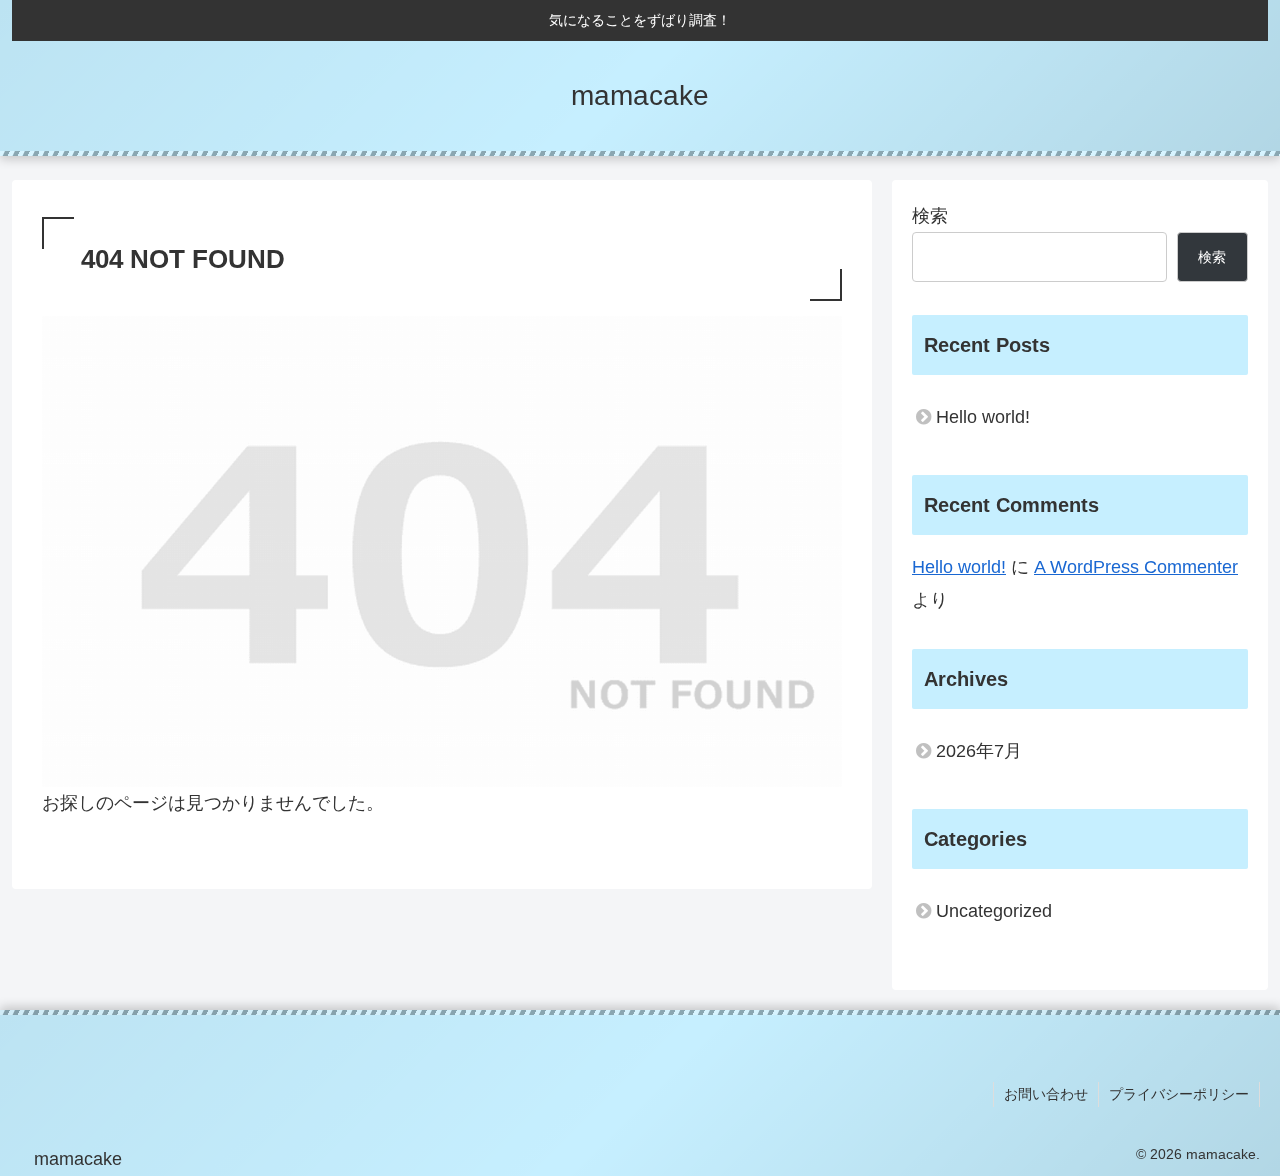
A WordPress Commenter (1136, 567)
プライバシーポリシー (1179, 1094)
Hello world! (983, 417)
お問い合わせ (1046, 1094)
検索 (930, 216)
